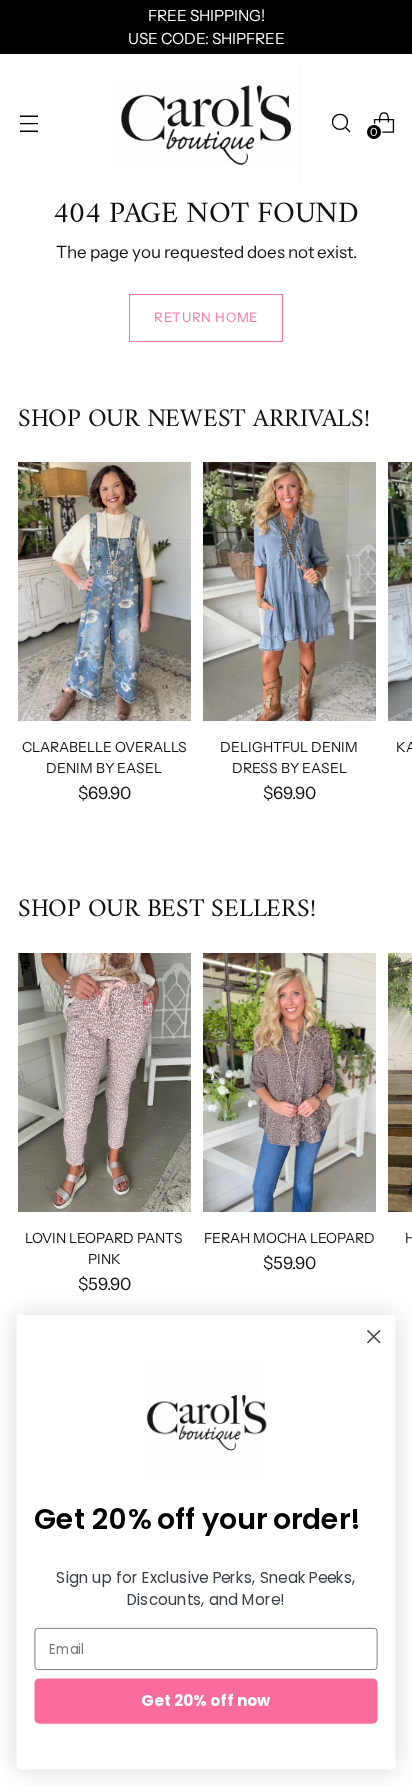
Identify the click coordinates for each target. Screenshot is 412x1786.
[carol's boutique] (206, 122)
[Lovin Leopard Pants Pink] (104, 1082)
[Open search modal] (340, 122)
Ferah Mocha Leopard (289, 1237)
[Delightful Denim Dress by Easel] (289, 591)
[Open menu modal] (28, 122)
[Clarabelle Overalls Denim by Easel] (104, 591)
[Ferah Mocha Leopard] (289, 1082)
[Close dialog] (373, 1336)
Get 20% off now (205, 1700)
